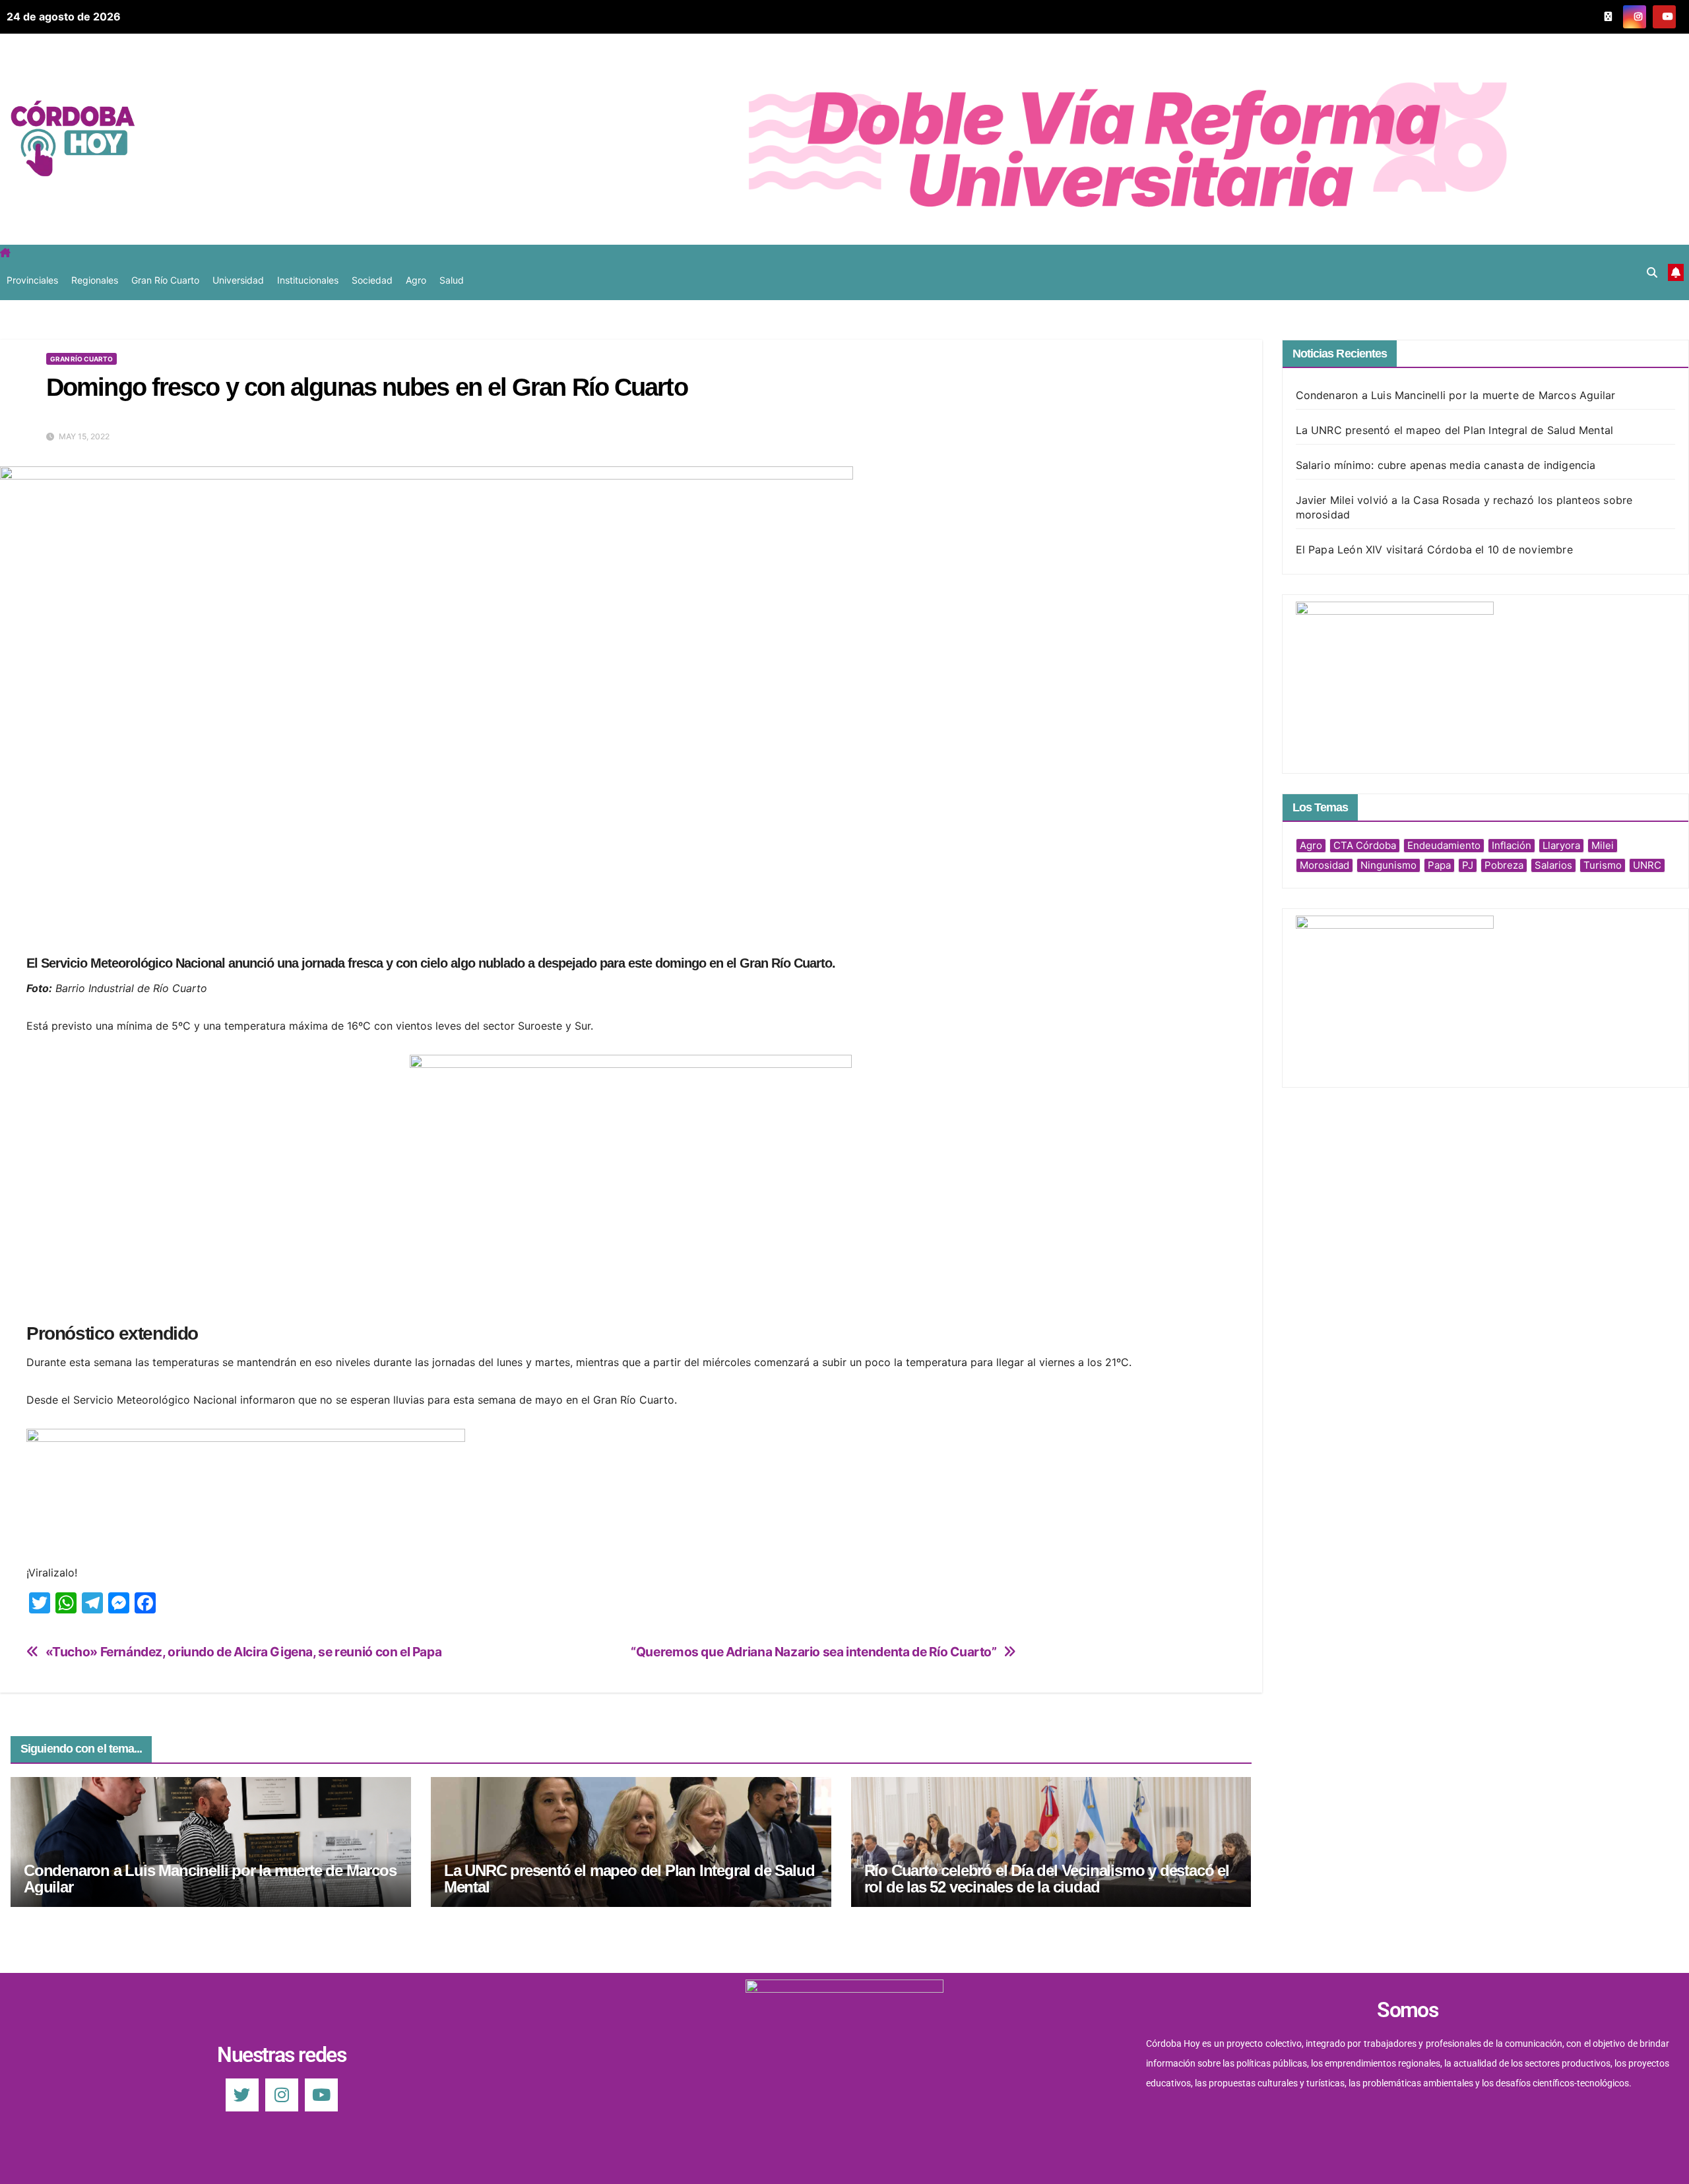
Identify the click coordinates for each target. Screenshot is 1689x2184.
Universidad (238, 280)
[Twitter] (242, 2095)
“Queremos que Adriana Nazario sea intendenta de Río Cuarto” (813, 1652)
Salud (452, 280)
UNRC (1647, 865)
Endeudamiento (1444, 845)
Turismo (1603, 865)
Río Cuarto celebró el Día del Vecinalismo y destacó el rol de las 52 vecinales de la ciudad (1047, 1879)
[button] (1652, 272)
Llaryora (1561, 845)
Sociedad (372, 280)
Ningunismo (1388, 865)
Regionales (95, 280)
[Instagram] (282, 2095)
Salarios (1553, 865)
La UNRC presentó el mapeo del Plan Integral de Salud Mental (629, 1879)
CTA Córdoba (1365, 845)
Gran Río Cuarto (165, 280)
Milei (1603, 845)
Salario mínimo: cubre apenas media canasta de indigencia (1446, 465)
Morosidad (1324, 865)
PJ (1468, 865)
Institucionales (308, 280)
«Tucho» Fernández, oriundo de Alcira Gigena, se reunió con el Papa (244, 1652)
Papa (1439, 865)
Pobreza (1504, 865)
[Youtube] (321, 2095)
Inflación (1512, 845)
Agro (416, 280)
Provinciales (32, 280)
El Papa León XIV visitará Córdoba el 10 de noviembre (1434, 549)
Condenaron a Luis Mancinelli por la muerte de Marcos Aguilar (210, 1879)
